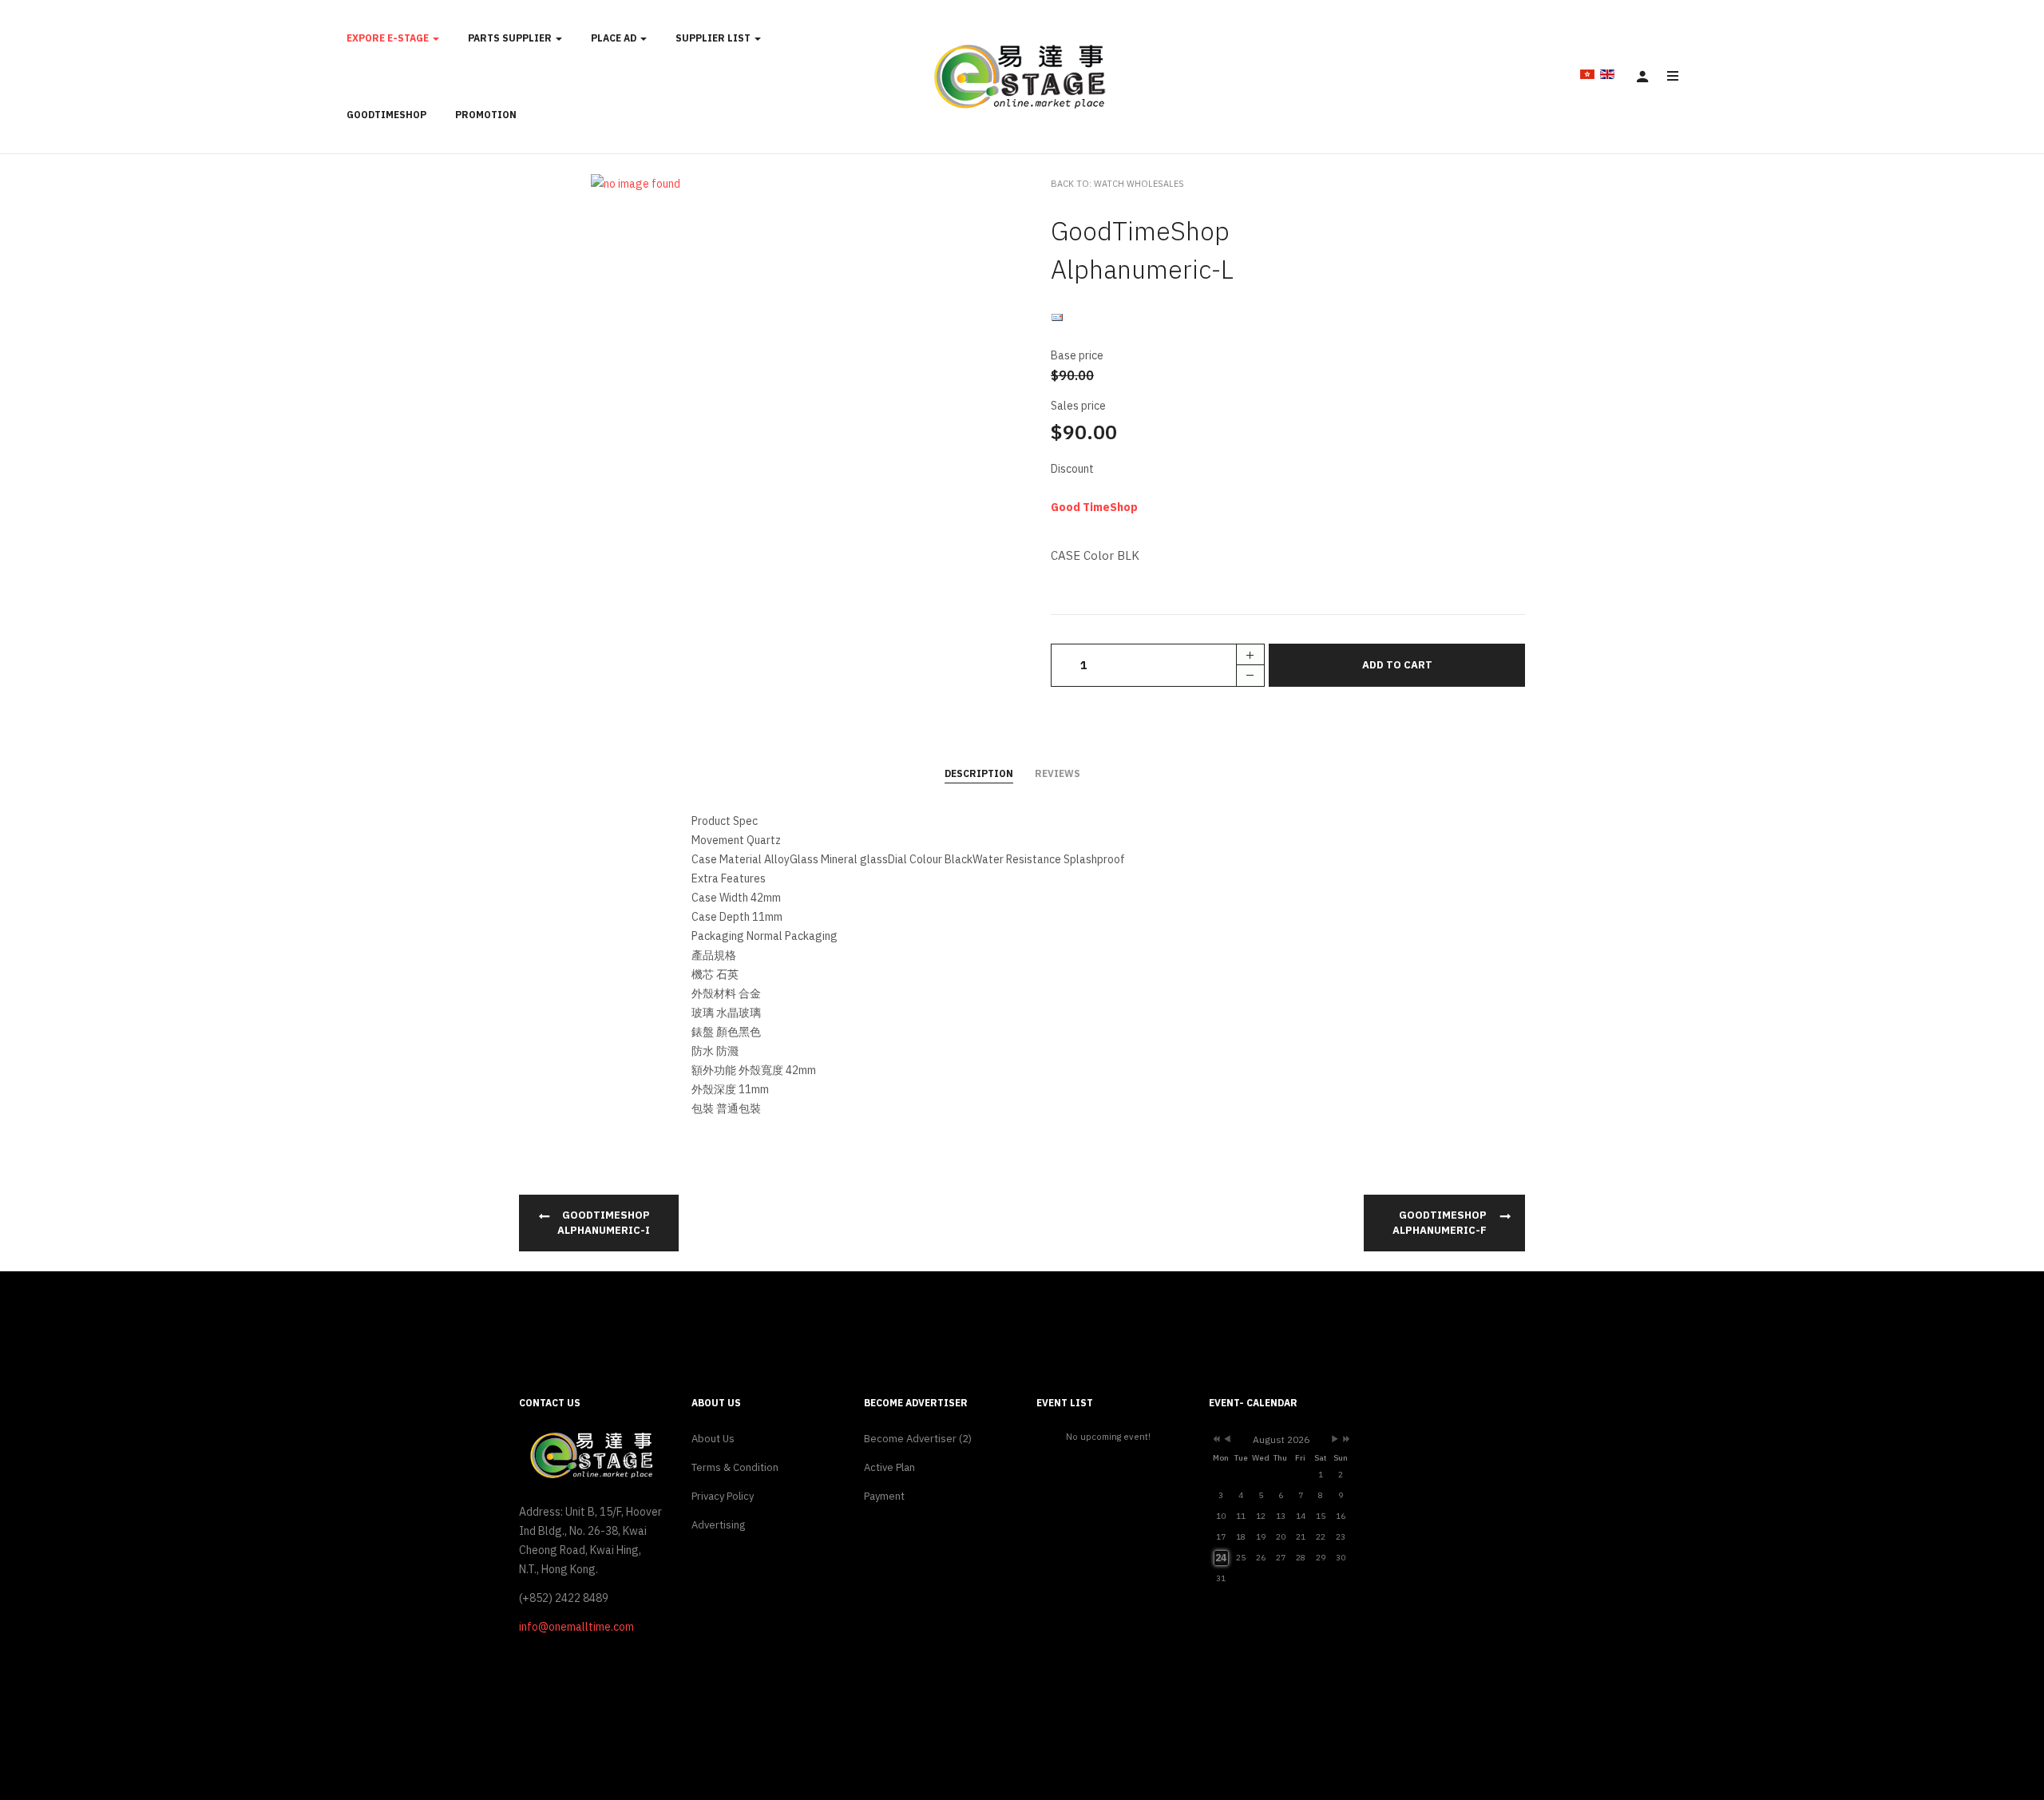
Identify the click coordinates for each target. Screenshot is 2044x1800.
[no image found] (636, 183)
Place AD (615, 38)
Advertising (718, 1525)
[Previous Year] (1215, 1440)
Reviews (1058, 773)
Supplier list (714, 38)
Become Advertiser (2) (918, 1439)
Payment (884, 1496)
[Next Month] (1335, 1440)
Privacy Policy (723, 1496)
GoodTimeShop (386, 115)
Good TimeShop (1094, 507)
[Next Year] (1345, 1440)
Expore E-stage (389, 38)
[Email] (1057, 317)
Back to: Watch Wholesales (1117, 184)
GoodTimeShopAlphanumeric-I (604, 1223)
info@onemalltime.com (576, 1627)
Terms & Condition (735, 1467)
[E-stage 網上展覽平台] (1022, 77)
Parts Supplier (511, 38)
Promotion (486, 115)
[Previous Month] (1227, 1440)
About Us (713, 1439)
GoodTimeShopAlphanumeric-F (1440, 1223)
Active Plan (889, 1467)
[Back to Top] (1994, 1735)
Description (979, 773)
